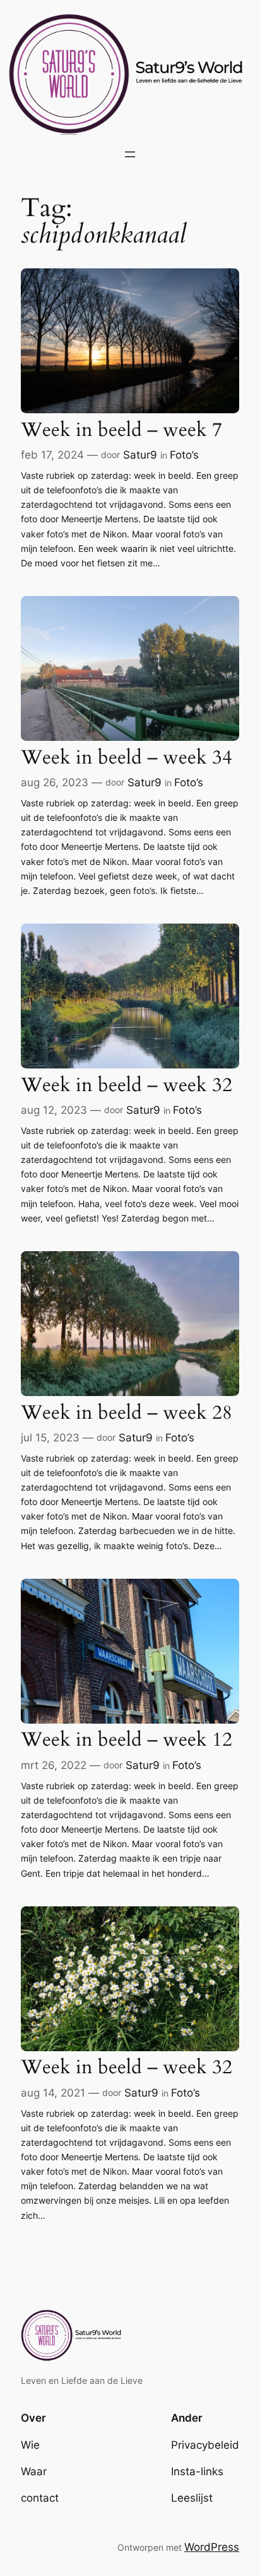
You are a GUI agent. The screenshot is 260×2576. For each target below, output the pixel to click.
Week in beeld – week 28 (127, 1413)
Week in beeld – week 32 (127, 1086)
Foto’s (184, 455)
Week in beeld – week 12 (127, 1740)
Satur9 (140, 455)
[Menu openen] (130, 154)
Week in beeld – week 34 (127, 758)
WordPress (212, 2547)
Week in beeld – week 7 (121, 431)
